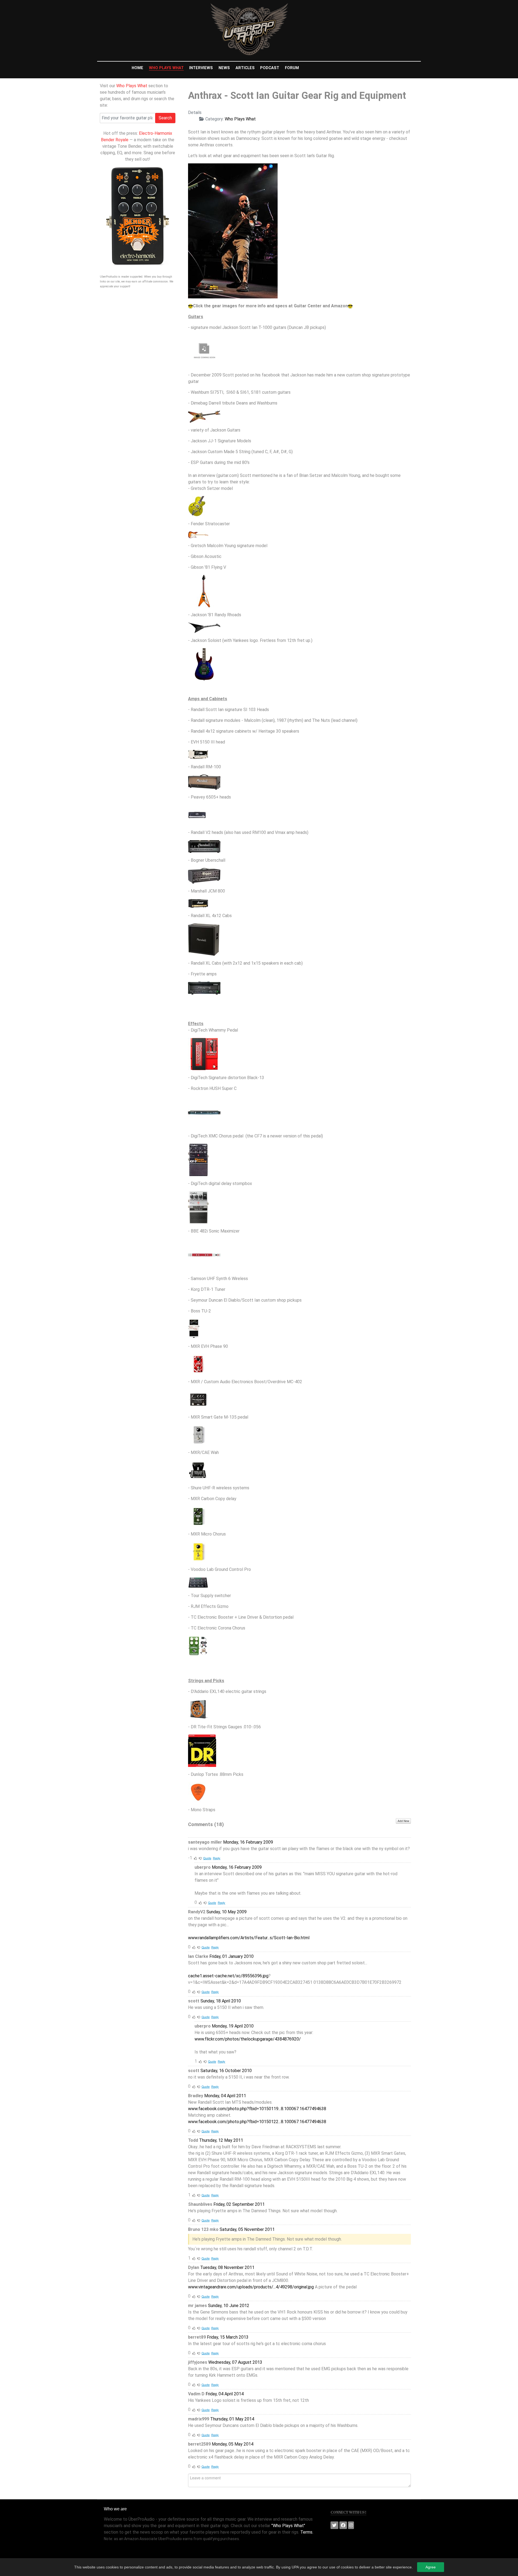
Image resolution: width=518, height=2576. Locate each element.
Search (165, 118)
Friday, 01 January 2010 (231, 1956)
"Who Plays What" (288, 2526)
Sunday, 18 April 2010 (221, 2001)
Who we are (115, 2509)
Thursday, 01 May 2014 (232, 2419)
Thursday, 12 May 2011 (221, 2140)
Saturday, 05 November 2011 (247, 2229)
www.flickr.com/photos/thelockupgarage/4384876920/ (248, 2039)
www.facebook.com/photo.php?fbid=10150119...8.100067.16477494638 (257, 2109)
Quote (207, 1858)
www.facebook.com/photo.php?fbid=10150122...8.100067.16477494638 (257, 2122)
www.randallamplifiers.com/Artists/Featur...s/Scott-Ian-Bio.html (249, 1938)
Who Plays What (132, 86)
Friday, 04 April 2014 (225, 2394)
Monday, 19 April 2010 (233, 2026)
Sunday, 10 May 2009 (226, 1912)
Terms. (307, 2532)
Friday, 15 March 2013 (228, 2337)
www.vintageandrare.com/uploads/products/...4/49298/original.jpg (251, 2287)
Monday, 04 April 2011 (225, 2096)
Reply (217, 1858)
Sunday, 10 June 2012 (229, 2306)
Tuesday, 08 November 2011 (227, 2267)
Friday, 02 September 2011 (239, 2204)
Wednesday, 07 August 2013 (235, 2362)
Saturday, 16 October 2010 (226, 2071)
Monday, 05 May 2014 (233, 2444)
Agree (431, 2567)
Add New (403, 1821)
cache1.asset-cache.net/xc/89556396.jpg (228, 1976)
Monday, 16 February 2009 (248, 1842)
